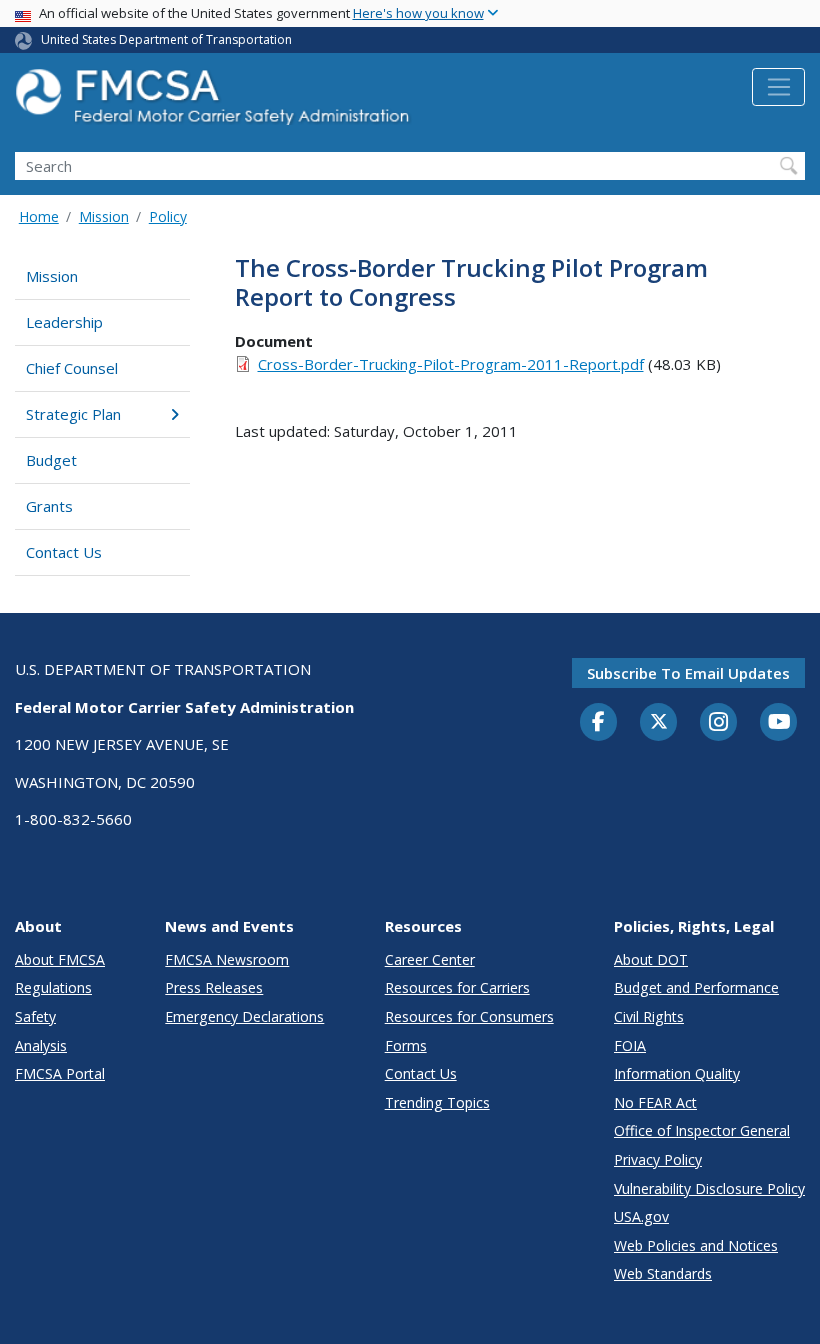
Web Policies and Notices (696, 1245)
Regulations (53, 987)
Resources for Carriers (457, 987)
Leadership (64, 322)
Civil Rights (649, 1016)
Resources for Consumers (469, 1016)
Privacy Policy (658, 1159)
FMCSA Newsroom (227, 959)
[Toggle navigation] (778, 87)
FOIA (630, 1045)
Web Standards (663, 1273)
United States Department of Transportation (166, 39)
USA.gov (641, 1216)
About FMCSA (60, 959)
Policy (168, 216)
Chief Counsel (72, 368)
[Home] (215, 102)
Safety (35, 1016)
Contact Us (64, 552)
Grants (49, 506)
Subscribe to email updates (688, 673)
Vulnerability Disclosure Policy (709, 1188)
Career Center (430, 959)
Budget (51, 460)
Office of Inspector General (702, 1130)
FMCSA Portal (60, 1073)
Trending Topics (437, 1102)
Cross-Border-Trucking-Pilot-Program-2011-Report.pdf (451, 364)
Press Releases (214, 987)
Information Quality (677, 1073)
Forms (406, 1045)
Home (39, 216)
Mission (104, 216)
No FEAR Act (655, 1102)
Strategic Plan (73, 414)
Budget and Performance (696, 987)
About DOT (651, 959)
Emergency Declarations (244, 1016)
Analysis (41, 1045)
